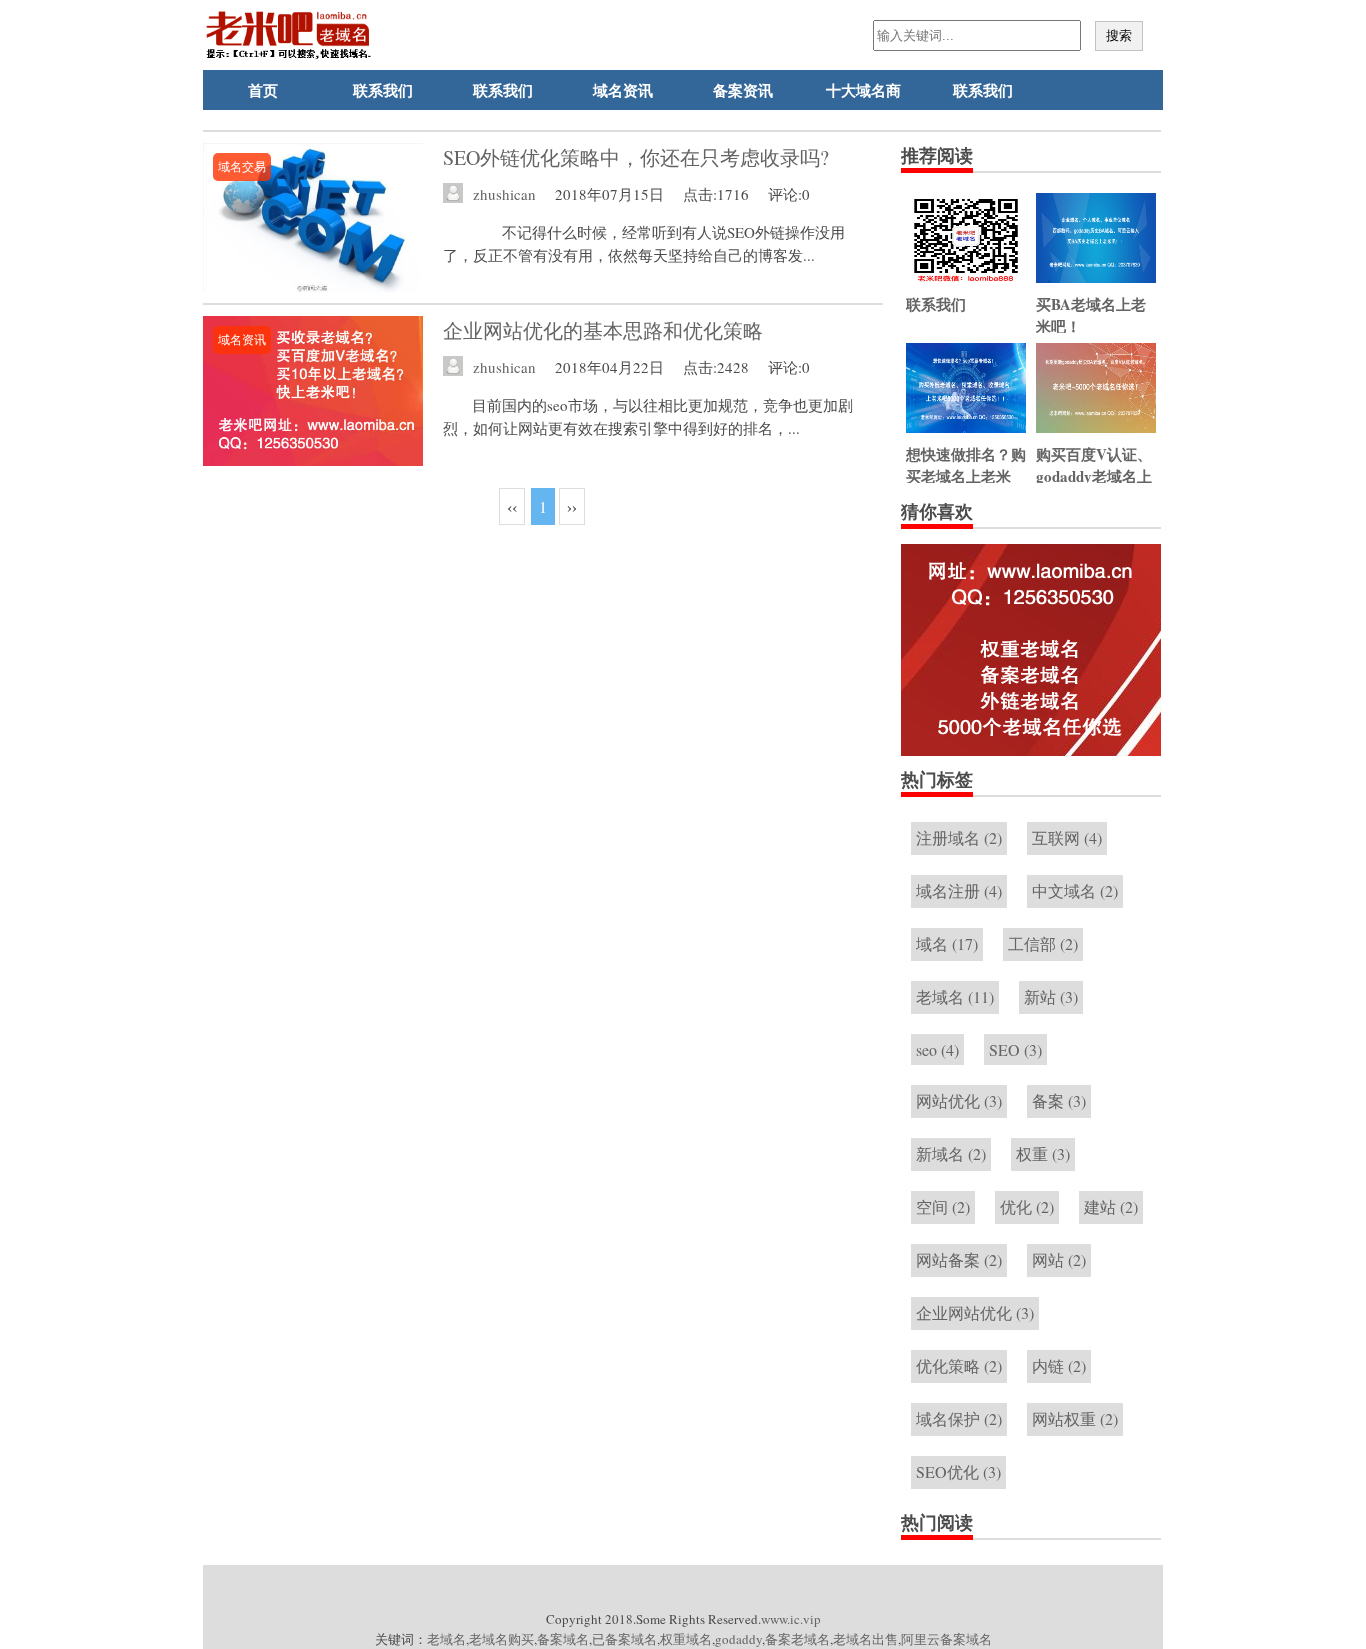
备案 (1059, 1100)
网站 (1059, 1259)
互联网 (1067, 837)
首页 (263, 90)
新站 (1051, 996)
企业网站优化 (975, 1312)
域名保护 (959, 1418)
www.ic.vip (791, 1619)
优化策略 (959, 1365)
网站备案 (959, 1259)
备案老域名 (797, 1639)
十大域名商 (863, 90)
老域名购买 (501, 1639)
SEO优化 (958, 1471)
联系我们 (383, 90)
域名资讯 (623, 90)
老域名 (955, 996)
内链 (1059, 1365)
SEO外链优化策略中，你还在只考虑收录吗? (636, 157)
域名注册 (959, 890)
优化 (1027, 1206)
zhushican (504, 194)
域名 (947, 943)
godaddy (738, 1639)
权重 (1043, 1153)
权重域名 (686, 1639)
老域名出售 (865, 1639)
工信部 (1043, 943)
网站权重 (1075, 1418)
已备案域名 (624, 1639)
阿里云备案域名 (946, 1639)
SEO (1015, 1049)
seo (937, 1049)
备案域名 (563, 1639)
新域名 (951, 1153)
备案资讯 (743, 90)
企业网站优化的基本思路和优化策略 (603, 330)
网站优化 (959, 1100)
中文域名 (1075, 890)
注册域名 (959, 837)
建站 (1111, 1206)
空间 (943, 1206)
